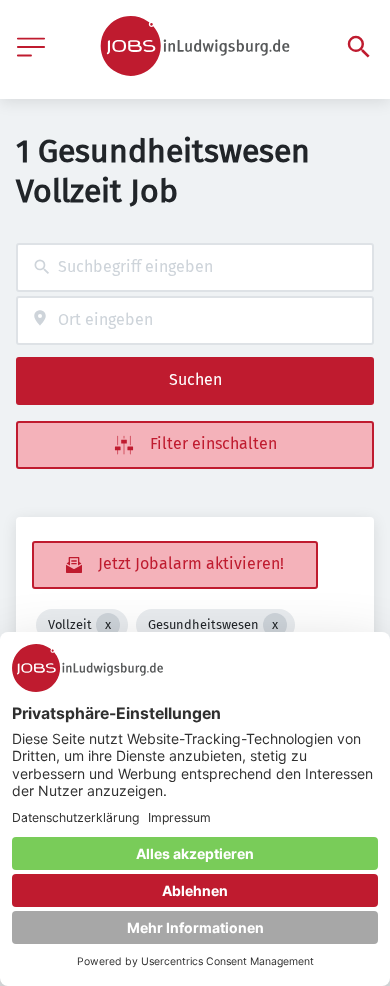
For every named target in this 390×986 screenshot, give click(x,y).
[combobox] (195, 267)
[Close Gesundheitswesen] (275, 625)
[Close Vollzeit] (108, 625)
